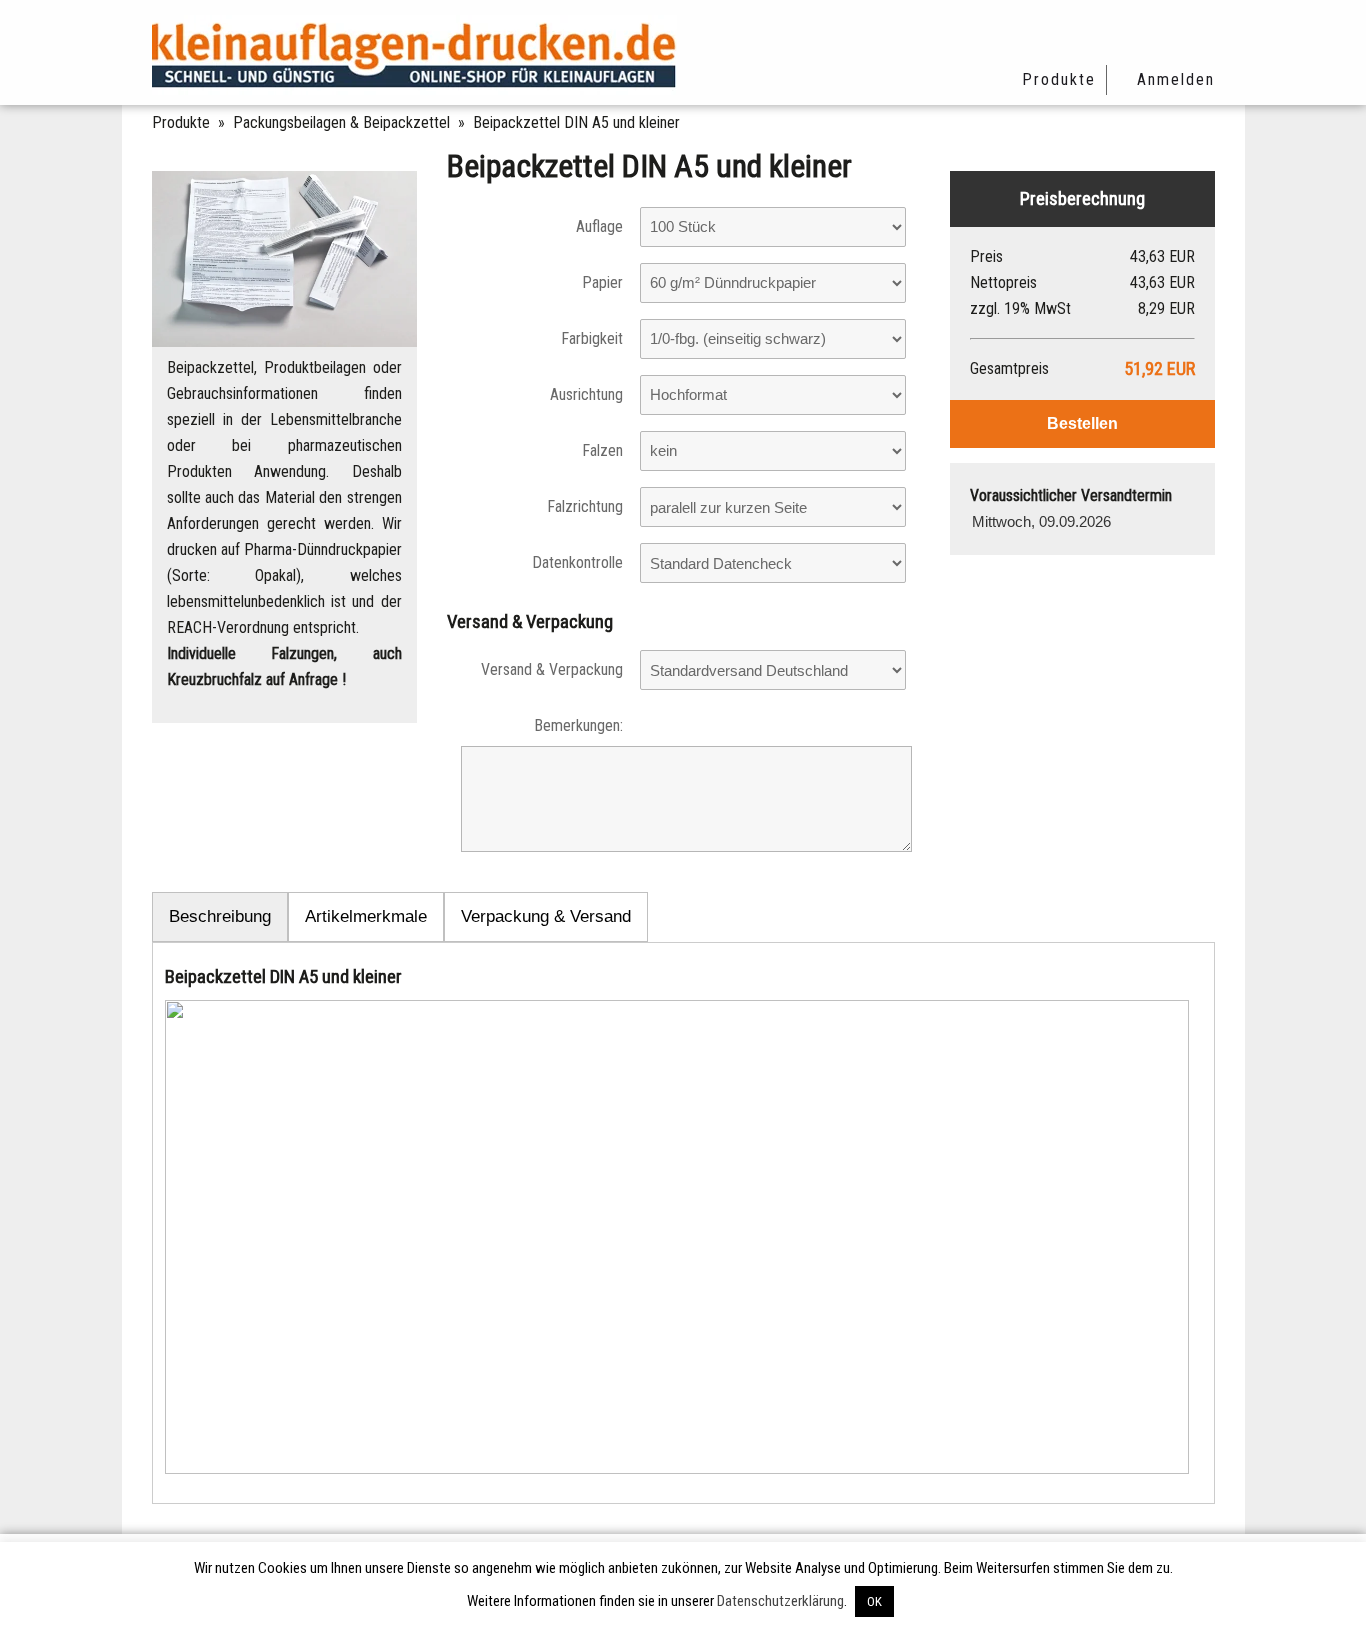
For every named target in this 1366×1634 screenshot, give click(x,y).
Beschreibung (220, 916)
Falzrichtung (585, 506)
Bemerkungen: (578, 725)
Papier (602, 282)
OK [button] (874, 1601)
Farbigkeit (592, 338)
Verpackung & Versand (546, 916)
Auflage (599, 226)
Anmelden (1176, 79)
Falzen (602, 450)
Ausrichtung (586, 394)
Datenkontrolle (577, 562)
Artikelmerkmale (366, 916)
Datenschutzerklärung (780, 1601)
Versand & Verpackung (552, 669)
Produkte (1059, 79)
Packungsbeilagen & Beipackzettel (341, 122)
